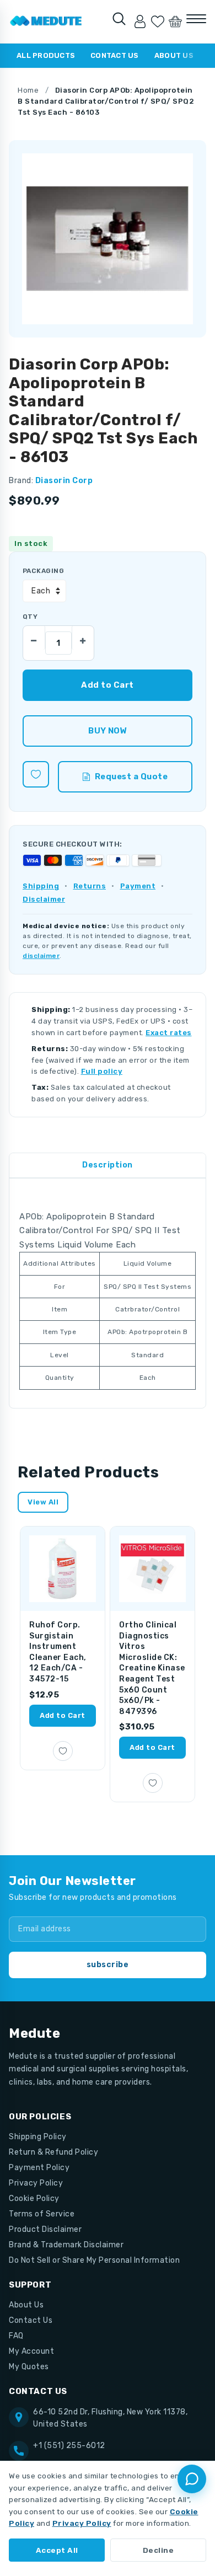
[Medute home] (46, 22)
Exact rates (169, 1033)
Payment (138, 886)
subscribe (108, 1965)
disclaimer (41, 956)
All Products (46, 55)
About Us (174, 55)
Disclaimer (44, 899)
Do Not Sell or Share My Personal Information (94, 2260)
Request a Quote (131, 776)
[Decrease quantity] (34, 638)
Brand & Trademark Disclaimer (66, 2245)
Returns (90, 886)
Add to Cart (63, 1715)
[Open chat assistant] (192, 2479)
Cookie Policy (34, 2199)
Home (28, 90)
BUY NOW (107, 731)
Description (108, 1165)
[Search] (119, 19)
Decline (158, 2550)
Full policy (102, 1071)
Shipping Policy (38, 2137)
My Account (31, 2351)
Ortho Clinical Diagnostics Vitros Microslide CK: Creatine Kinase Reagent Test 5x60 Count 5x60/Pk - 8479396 (152, 1668)
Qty (30, 617)
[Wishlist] (158, 22)
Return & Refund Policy (53, 2152)
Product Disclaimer (45, 2229)
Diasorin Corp (64, 481)
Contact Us (115, 55)
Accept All (57, 2550)
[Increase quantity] (83, 638)
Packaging (43, 571)
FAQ (16, 2336)
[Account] (140, 22)
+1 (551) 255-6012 (69, 2446)
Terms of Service (42, 2214)
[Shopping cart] (175, 22)
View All (43, 1502)
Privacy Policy (36, 2183)
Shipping (41, 886)
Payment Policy (39, 2168)
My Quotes (29, 2367)
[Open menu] (196, 19)
